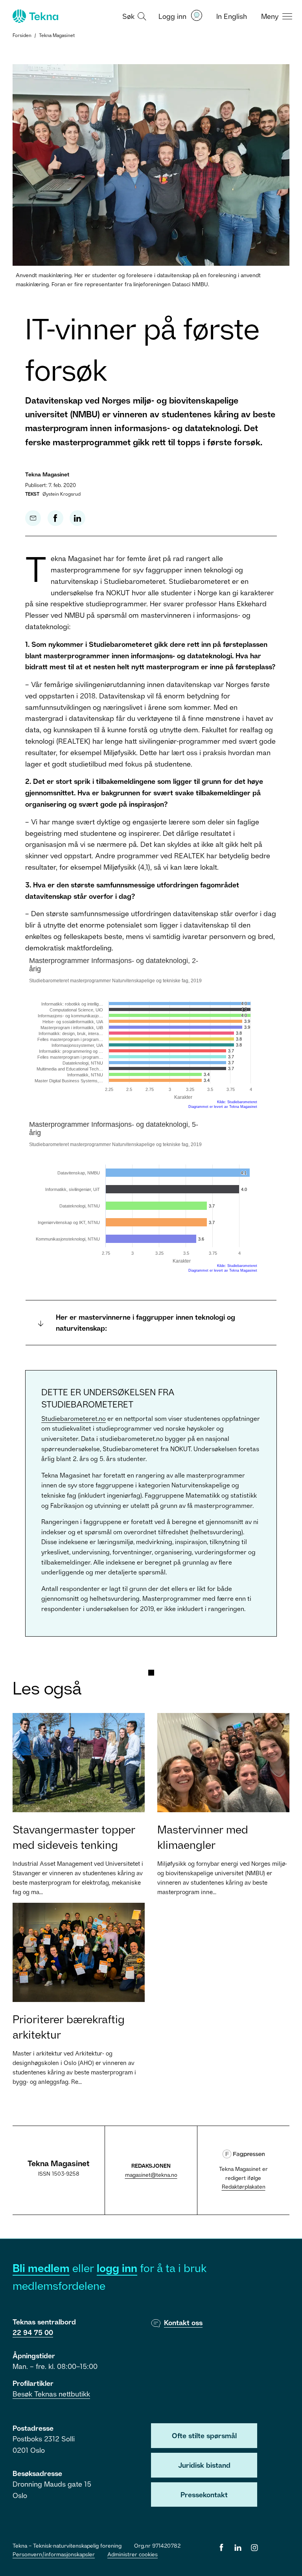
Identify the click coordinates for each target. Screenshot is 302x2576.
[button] (133, 16)
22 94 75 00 (33, 2332)
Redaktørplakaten (244, 2186)
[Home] (35, 16)
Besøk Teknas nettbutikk (51, 2394)
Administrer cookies (133, 2554)
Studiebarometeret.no (74, 1419)
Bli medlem (41, 2268)
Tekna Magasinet (57, 35)
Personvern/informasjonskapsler (54, 2554)
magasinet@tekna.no (151, 2175)
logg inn (117, 2268)
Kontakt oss (183, 2322)
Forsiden (22, 35)
